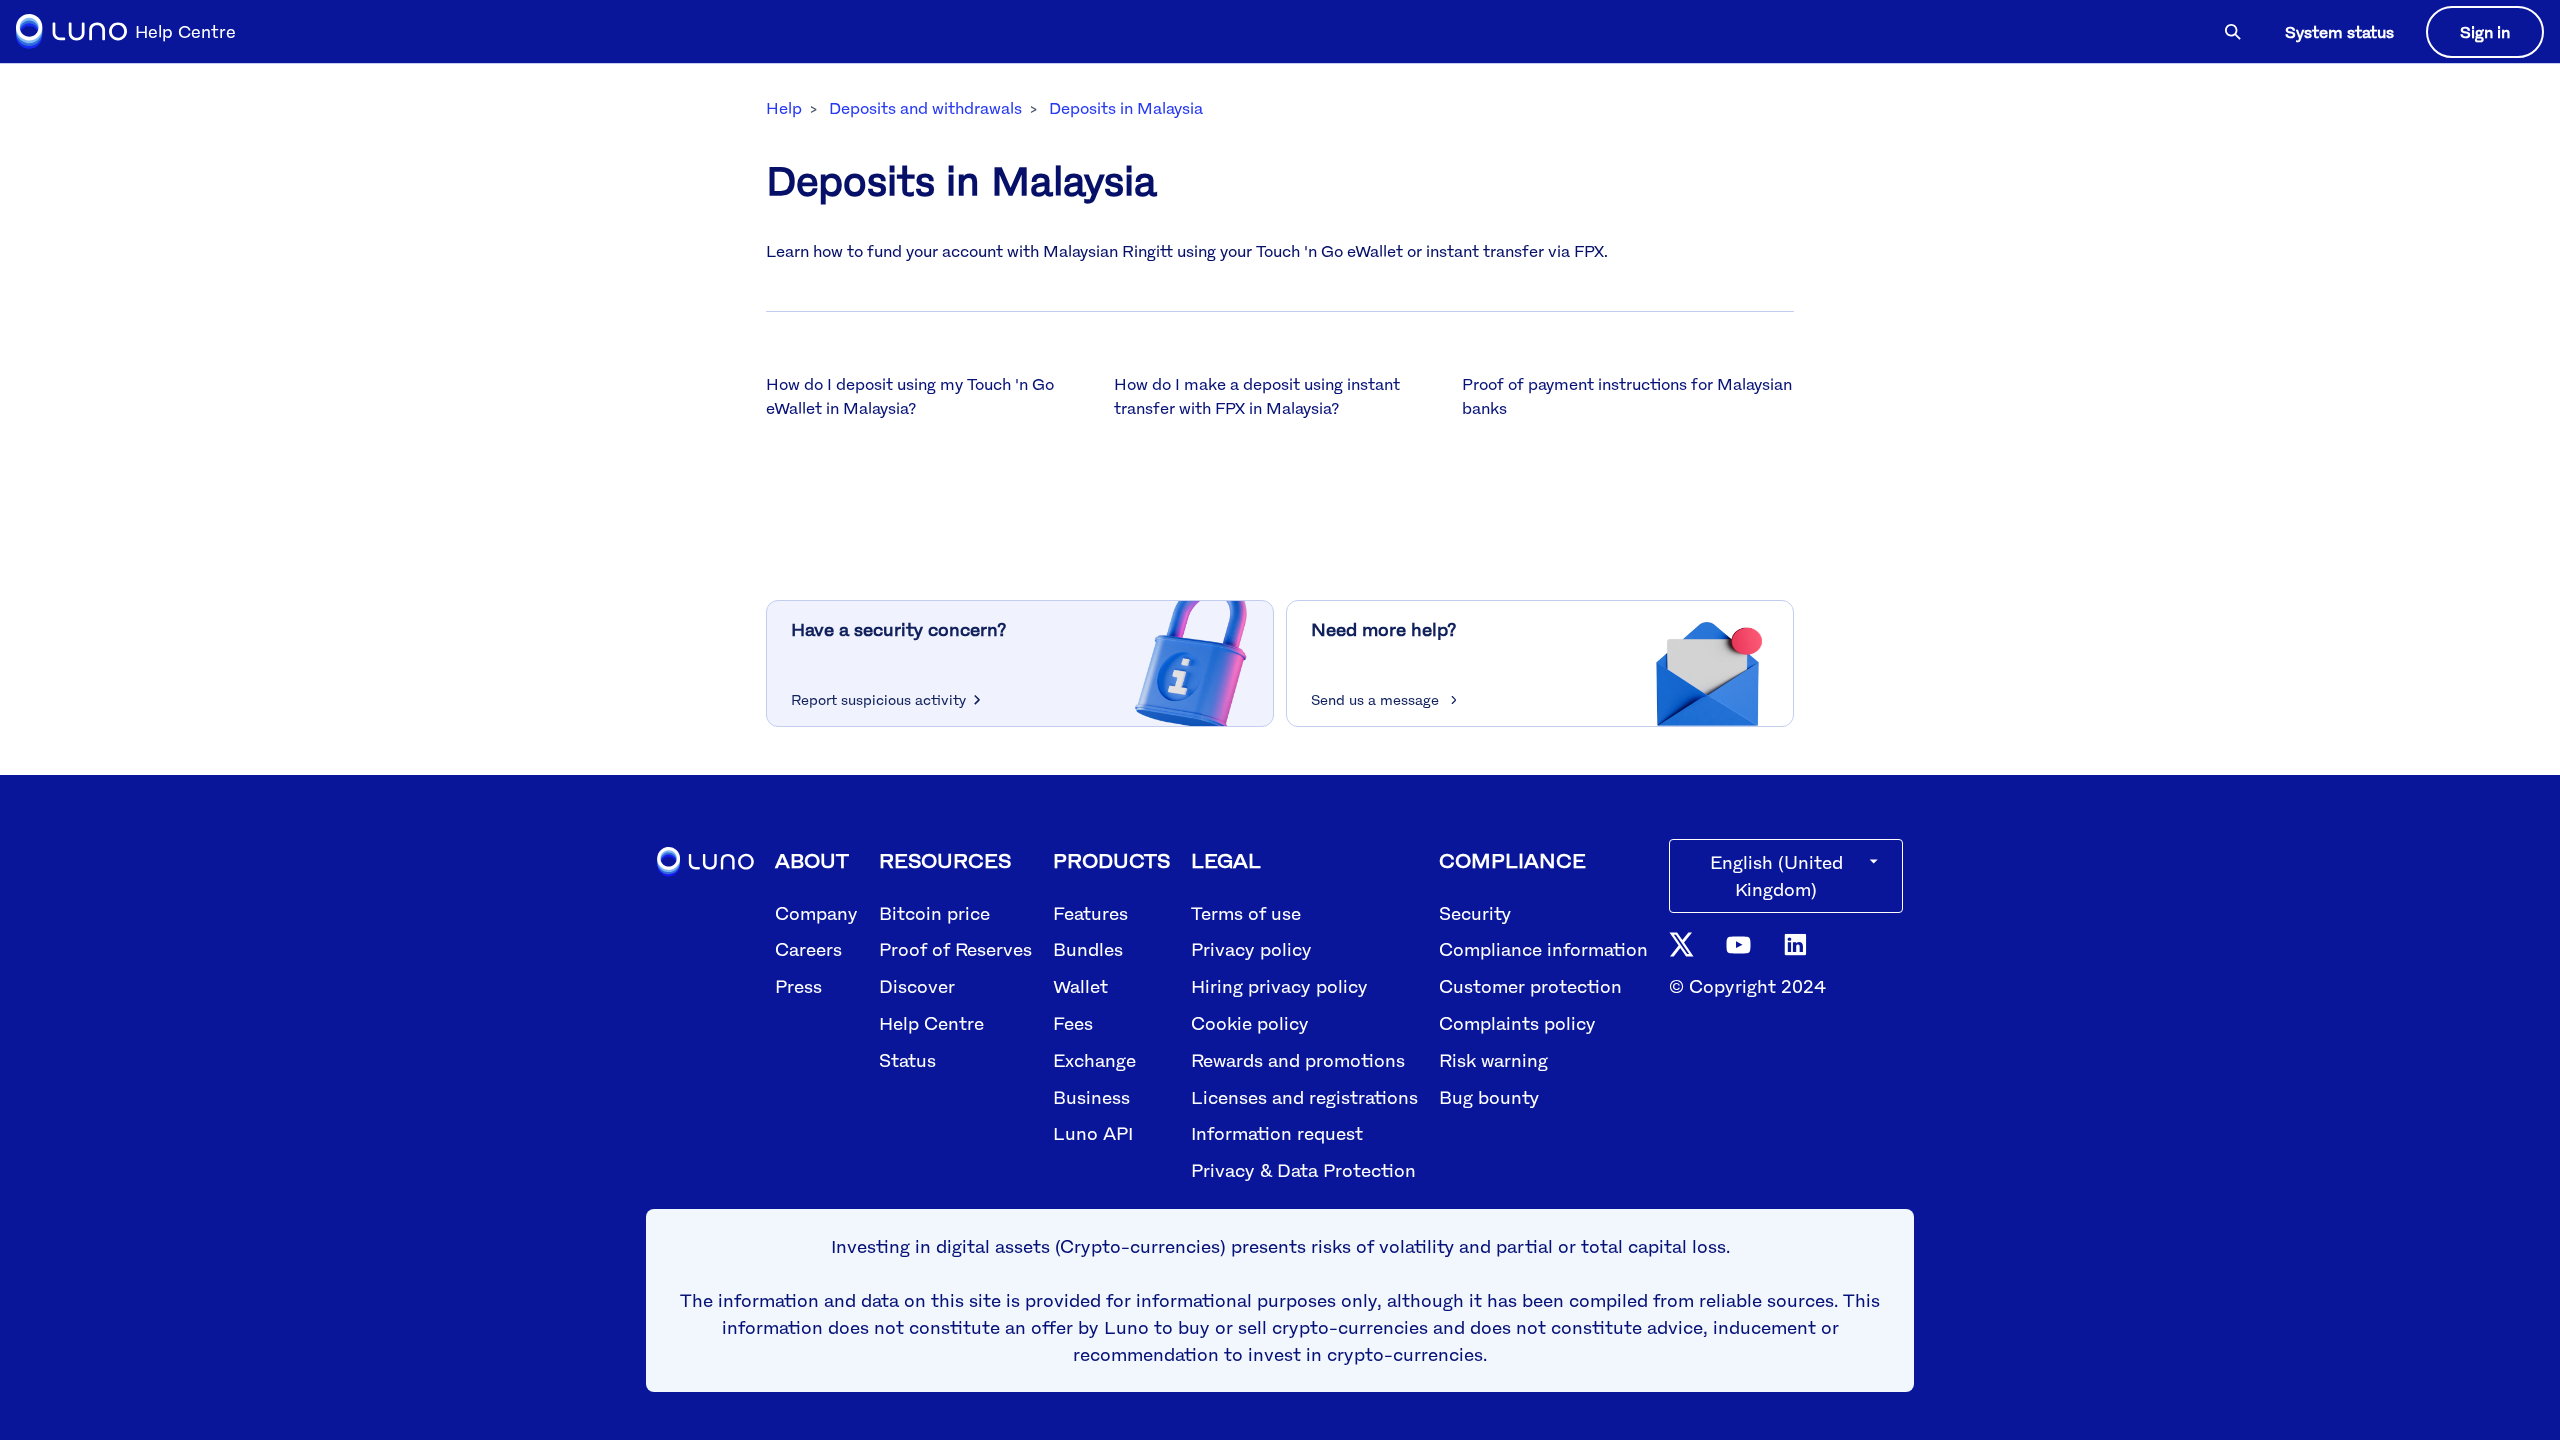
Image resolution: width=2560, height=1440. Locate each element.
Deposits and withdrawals (925, 108)
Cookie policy (1250, 1023)
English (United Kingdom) (1776, 875)
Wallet (1080, 986)
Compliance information (1543, 949)
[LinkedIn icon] (1795, 943)
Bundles (1088, 949)
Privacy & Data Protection (1303, 1170)
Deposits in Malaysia (1126, 108)
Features (1090, 913)
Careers (808, 949)
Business (1091, 1097)
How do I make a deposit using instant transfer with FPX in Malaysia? (1257, 396)
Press (798, 986)
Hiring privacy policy (1279, 986)
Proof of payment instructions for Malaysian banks (1627, 396)
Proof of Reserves (955, 949)
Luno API (1093, 1133)
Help (784, 108)
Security (1475, 913)
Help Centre (931, 1023)
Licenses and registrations (1304, 1097)
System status (2339, 32)
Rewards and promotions (1298, 1060)
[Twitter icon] (1681, 943)
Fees (1073, 1023)
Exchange (1094, 1060)
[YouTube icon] (1738, 943)
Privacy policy (1251, 949)
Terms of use (1246, 913)
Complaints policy (1517, 1023)
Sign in (2485, 32)
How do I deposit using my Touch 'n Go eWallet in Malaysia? (910, 396)
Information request (1277, 1133)
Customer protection (1530, 986)
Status (907, 1060)
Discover (917, 986)
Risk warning (1493, 1060)
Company (816, 913)
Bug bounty (1489, 1097)
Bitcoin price (934, 913)
